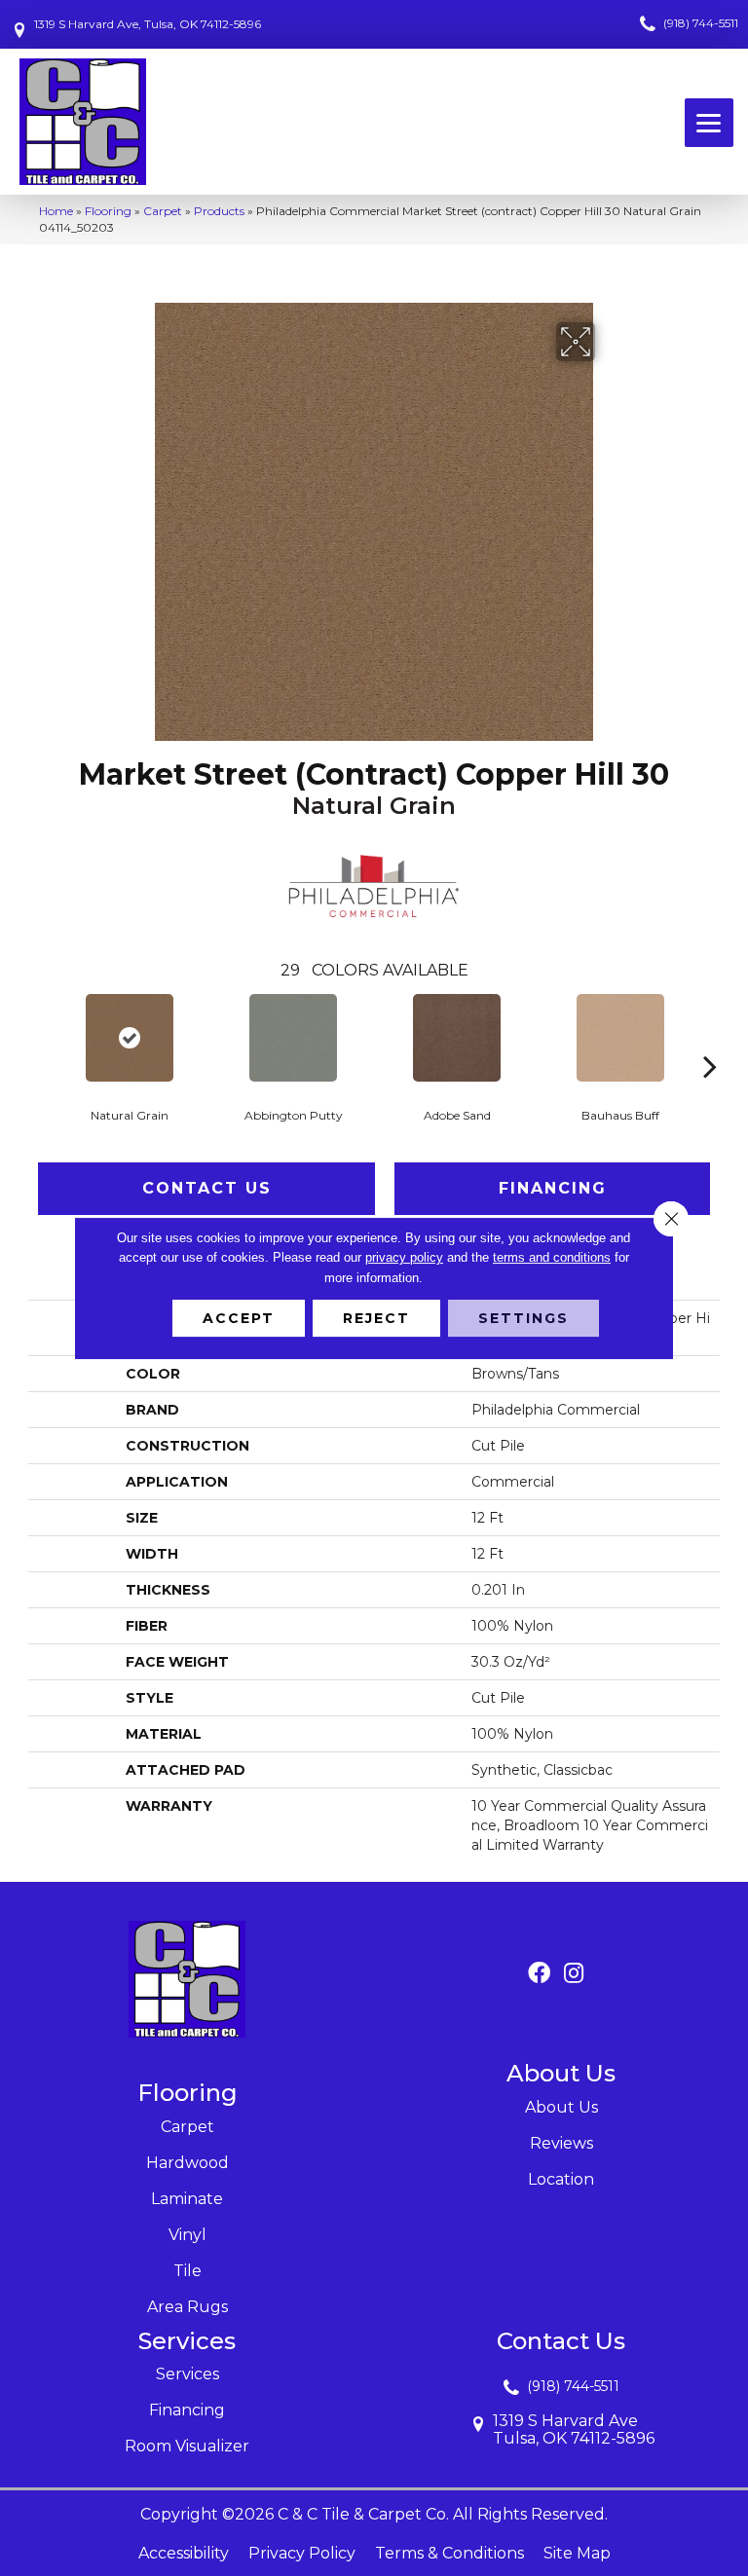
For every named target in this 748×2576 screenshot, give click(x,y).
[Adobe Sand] (457, 1038)
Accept (239, 1318)
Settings (524, 1318)
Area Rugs (187, 2307)
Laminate (187, 2199)
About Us (561, 2107)
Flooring (108, 211)
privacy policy (404, 1257)
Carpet (163, 211)
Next (710, 1037)
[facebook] (539, 1974)
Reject (376, 1318)
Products (219, 211)
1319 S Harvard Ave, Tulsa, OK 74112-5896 (148, 24)
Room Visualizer (187, 2446)
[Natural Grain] (130, 1038)
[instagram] (574, 1974)
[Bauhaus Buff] (620, 1038)
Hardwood (187, 2163)
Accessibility (184, 2553)
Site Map (577, 2553)
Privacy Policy (302, 2553)
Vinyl (187, 2235)
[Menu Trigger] (709, 123)
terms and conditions (552, 1257)
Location (561, 2179)
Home (56, 211)
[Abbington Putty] (293, 1038)
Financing (553, 1188)
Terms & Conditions (449, 2553)
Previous (38, 1037)
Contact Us (207, 1188)
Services (187, 2374)
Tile (187, 2271)
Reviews (561, 2143)
